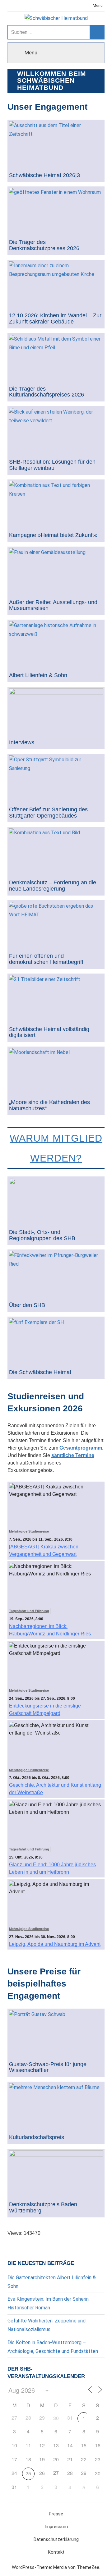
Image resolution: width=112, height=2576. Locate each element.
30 (56, 2418)
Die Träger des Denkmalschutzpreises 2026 (44, 245)
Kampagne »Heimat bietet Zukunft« (53, 535)
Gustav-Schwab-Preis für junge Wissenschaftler (48, 2067)
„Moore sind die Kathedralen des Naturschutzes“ (49, 1105)
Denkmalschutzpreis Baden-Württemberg (44, 2208)
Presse (56, 2514)
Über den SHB (27, 1305)
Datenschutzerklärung (56, 2539)
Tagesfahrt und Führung (29, 1611)
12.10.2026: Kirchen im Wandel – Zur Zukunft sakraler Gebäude (55, 319)
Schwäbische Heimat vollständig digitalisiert (49, 1032)
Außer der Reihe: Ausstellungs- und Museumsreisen (53, 605)
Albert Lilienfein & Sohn (38, 675)
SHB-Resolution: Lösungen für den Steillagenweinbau (52, 465)
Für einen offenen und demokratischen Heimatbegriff (46, 959)
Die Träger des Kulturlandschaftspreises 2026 (47, 392)
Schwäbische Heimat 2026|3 (44, 175)
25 (28, 2473)
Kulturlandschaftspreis (37, 2137)
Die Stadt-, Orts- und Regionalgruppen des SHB (42, 1235)
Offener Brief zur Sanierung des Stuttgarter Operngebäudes (48, 813)
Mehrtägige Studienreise (29, 1531)
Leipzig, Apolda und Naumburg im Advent (55, 1944)
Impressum (56, 2527)
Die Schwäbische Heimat (40, 1372)
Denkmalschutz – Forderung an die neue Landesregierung (53, 886)
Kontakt (56, 2552)
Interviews (22, 743)
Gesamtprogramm (81, 1448)
